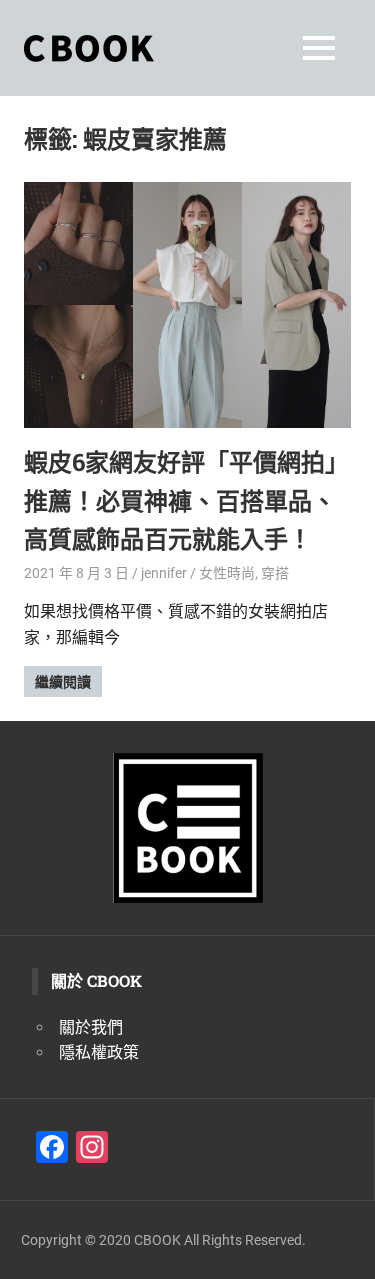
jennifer (164, 573)
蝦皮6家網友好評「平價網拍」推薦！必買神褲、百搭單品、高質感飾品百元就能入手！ (186, 500)
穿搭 (275, 573)
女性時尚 (227, 573)
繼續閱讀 (63, 682)
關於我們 (91, 1027)
